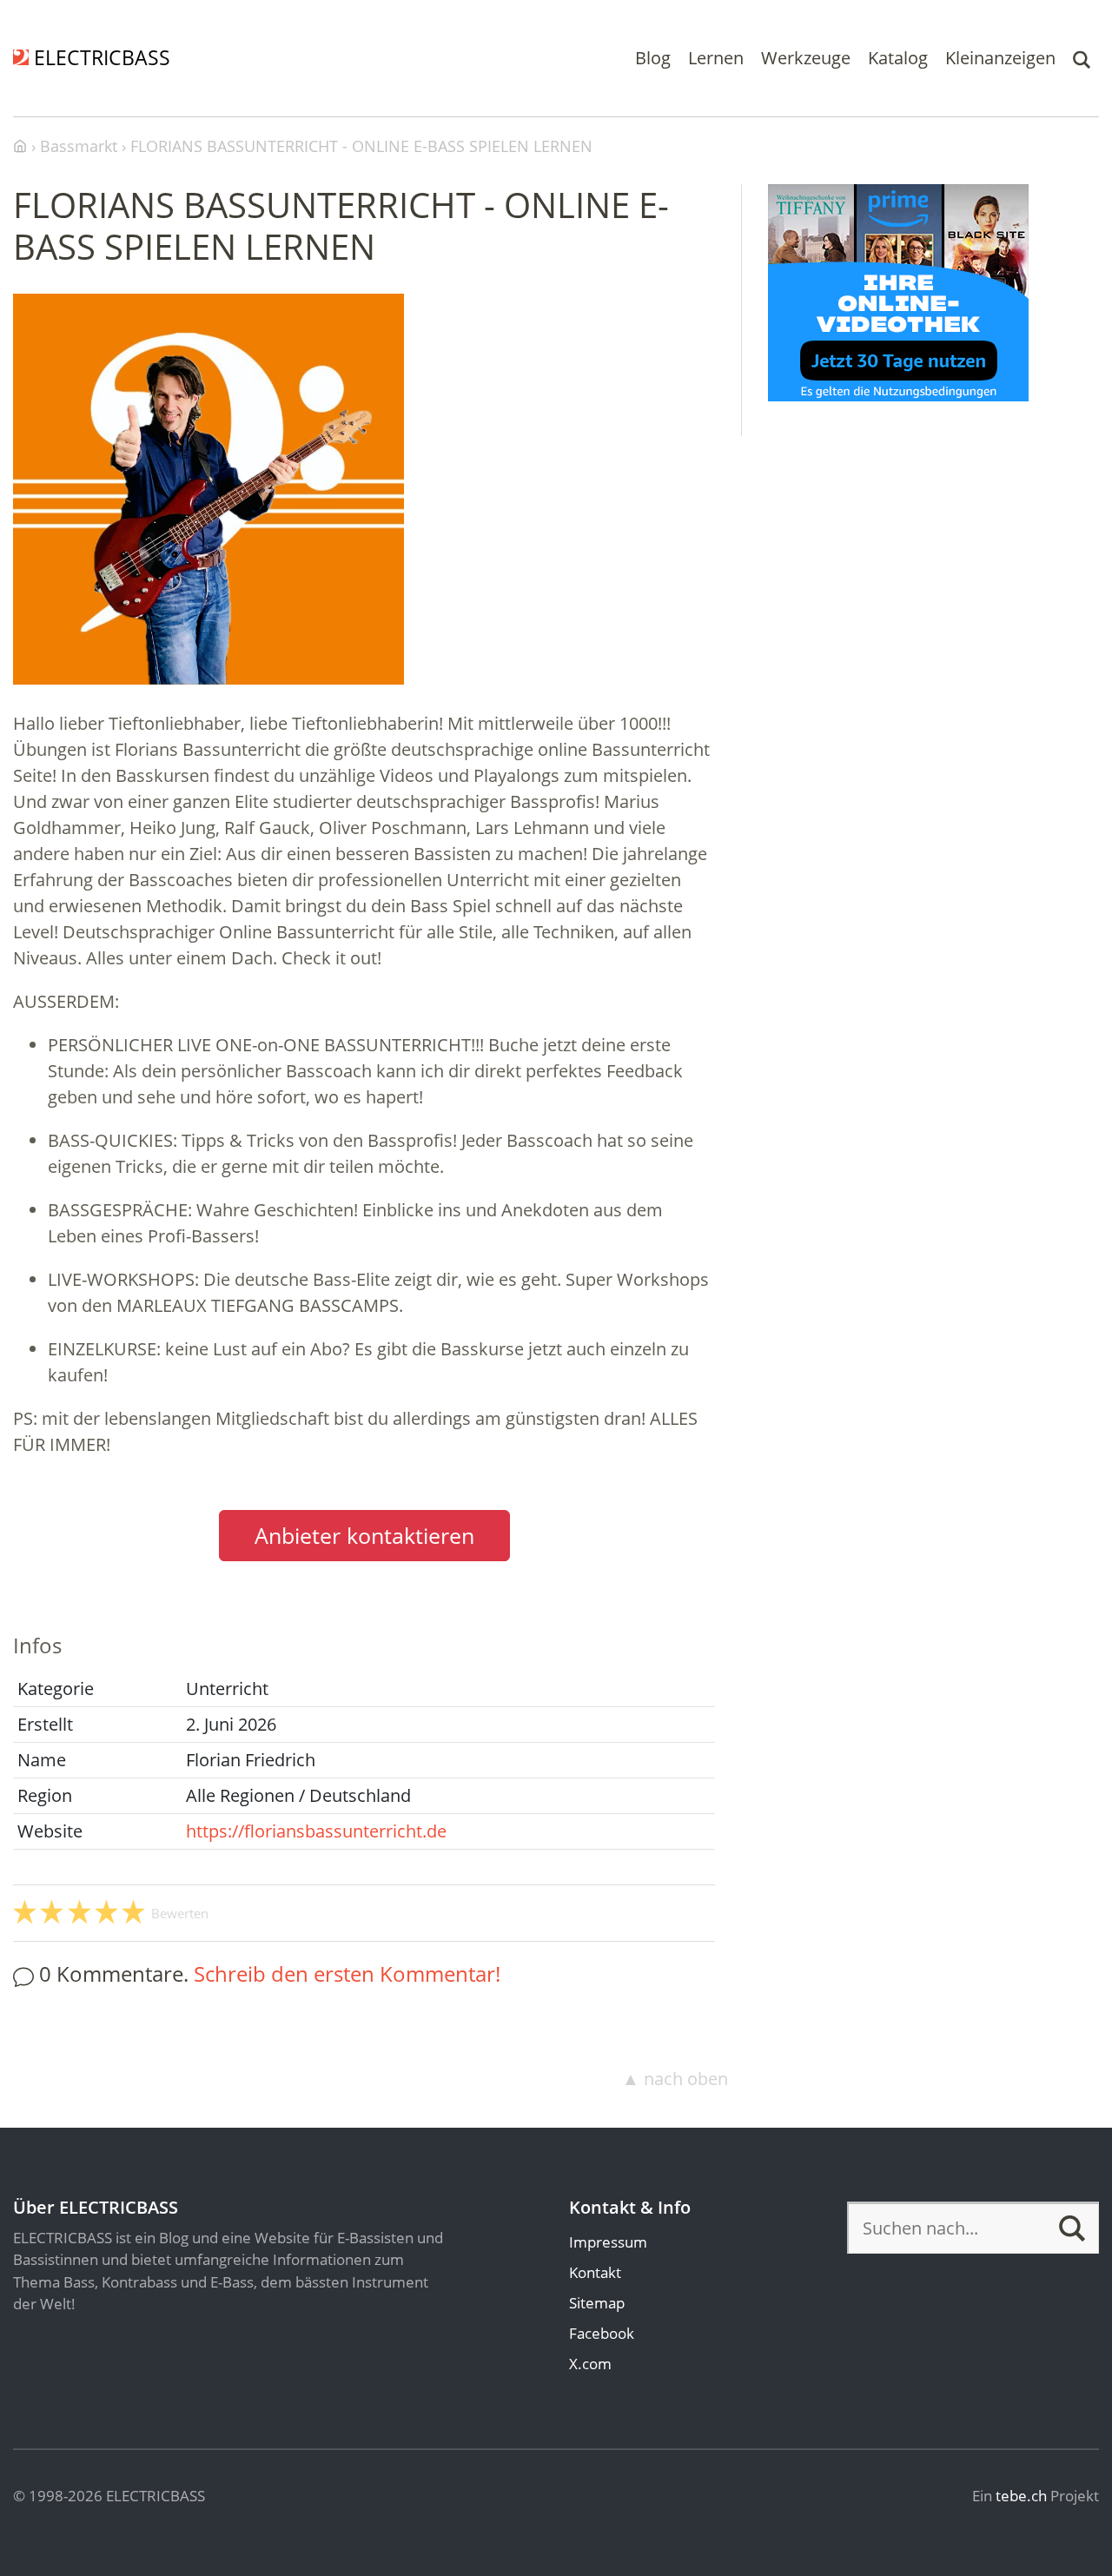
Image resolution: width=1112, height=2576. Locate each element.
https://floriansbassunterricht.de (316, 1831)
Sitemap (597, 2303)
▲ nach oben (675, 2079)
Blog (653, 58)
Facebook (602, 2333)
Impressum (608, 2242)
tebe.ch (1021, 2496)
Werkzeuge (806, 58)
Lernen (716, 58)
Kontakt (595, 2272)
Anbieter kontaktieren (364, 1535)
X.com (590, 2364)
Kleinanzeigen (1000, 58)
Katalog (898, 58)
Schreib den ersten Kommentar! (347, 1973)
